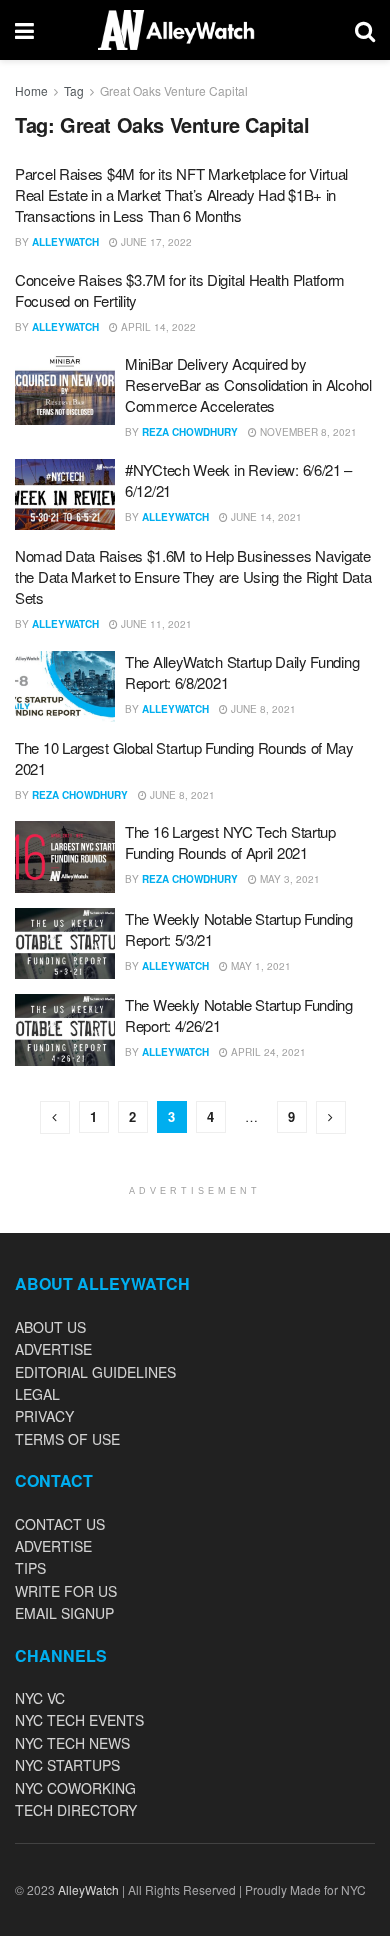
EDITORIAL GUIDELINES (95, 1372)
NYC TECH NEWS (72, 1743)
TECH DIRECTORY (76, 1810)
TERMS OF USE (67, 1439)
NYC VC (40, 1698)
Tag (74, 90)
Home (31, 90)
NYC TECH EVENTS (79, 1720)
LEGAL (37, 1394)
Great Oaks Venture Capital (174, 90)
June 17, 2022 (155, 242)
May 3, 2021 (288, 879)
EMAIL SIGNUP (64, 1613)
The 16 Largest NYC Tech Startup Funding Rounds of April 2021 (230, 842)
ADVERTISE (53, 1349)
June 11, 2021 (155, 624)
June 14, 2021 (265, 517)
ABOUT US (50, 1327)
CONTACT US (60, 1524)
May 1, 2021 (259, 966)
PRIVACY (44, 1416)
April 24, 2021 (267, 1052)
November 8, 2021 (307, 432)
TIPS (30, 1568)
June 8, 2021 (262, 709)
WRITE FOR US (66, 1591)
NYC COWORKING (75, 1788)
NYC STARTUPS (67, 1765)
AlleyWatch (65, 242)
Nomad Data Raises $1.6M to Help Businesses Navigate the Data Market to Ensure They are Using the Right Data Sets (193, 576)
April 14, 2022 (157, 327)
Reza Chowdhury (190, 432)
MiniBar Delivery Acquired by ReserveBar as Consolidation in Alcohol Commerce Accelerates (248, 384)
